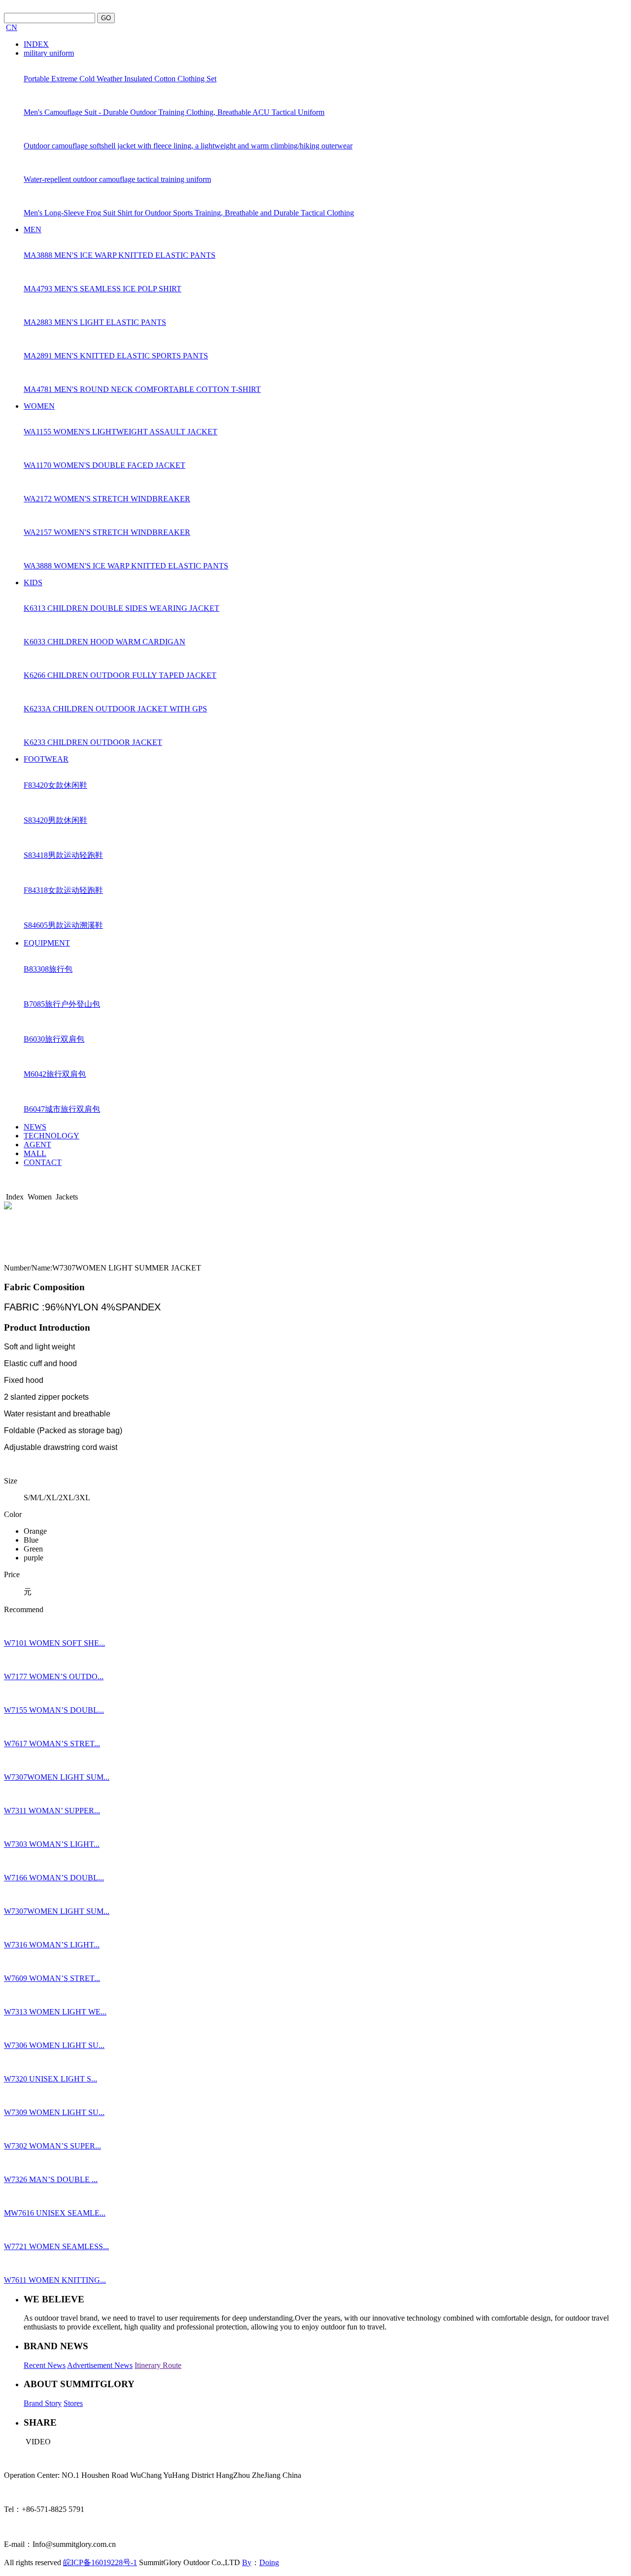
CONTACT (43, 1162)
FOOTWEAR (46, 759)
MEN (33, 229)
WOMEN (39, 406)
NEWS (35, 1127)
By (247, 2562)
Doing (269, 2562)
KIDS (33, 582)
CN (12, 27)
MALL (35, 1153)
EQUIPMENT (47, 943)
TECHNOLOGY (52, 1136)
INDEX (36, 44)
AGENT (37, 1145)
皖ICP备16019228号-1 (100, 2562)
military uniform (49, 53)
